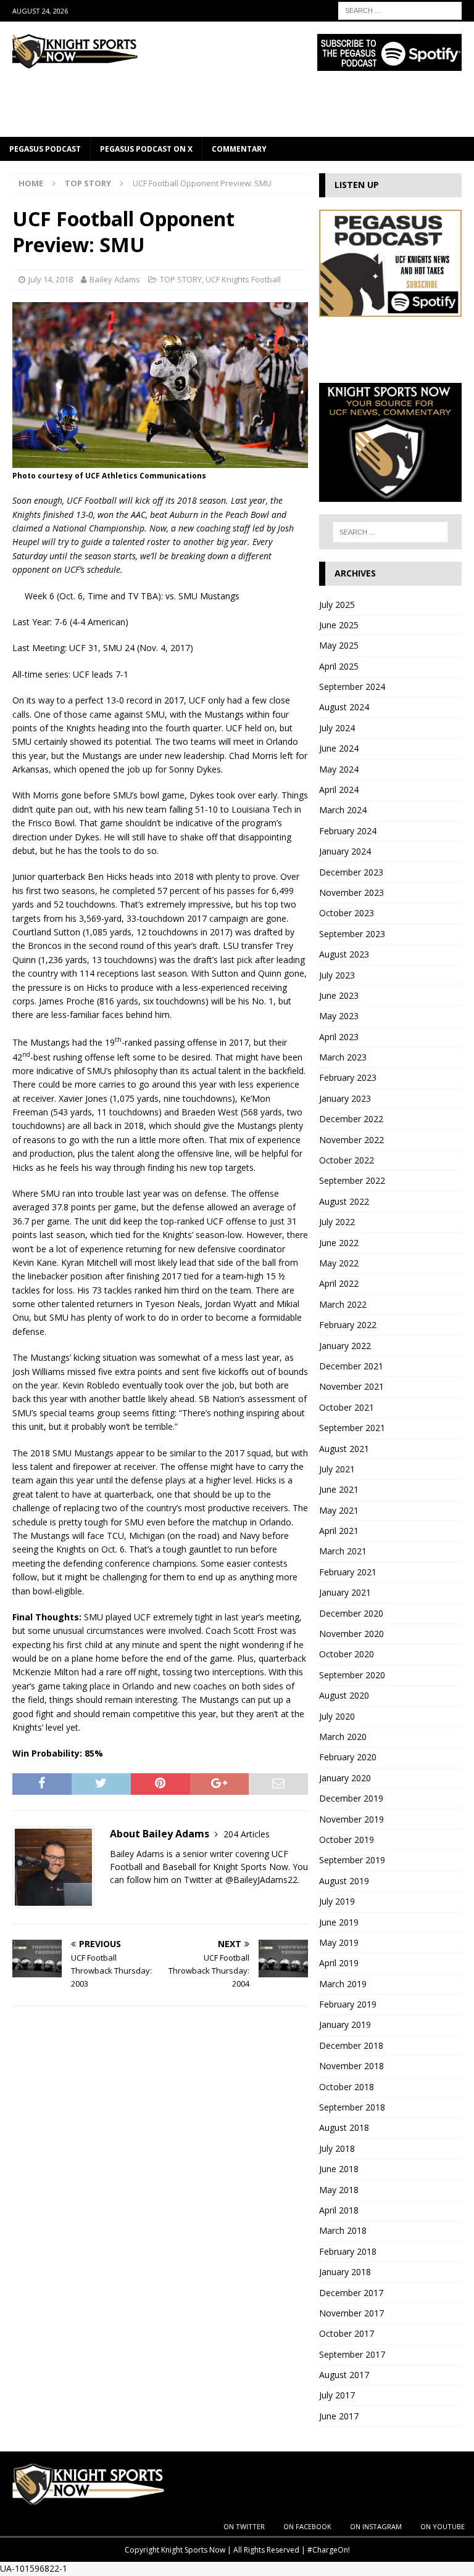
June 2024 (339, 748)
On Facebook (307, 2526)
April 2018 (339, 2210)
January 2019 (345, 2024)
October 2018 (347, 2087)
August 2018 (344, 2127)
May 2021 (339, 1510)
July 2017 (337, 2395)
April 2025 (339, 666)
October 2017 (347, 2333)
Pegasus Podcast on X (146, 149)
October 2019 (347, 1840)
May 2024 (339, 769)
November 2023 (351, 892)
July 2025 (337, 605)
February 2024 (348, 831)
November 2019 (351, 1819)
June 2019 (339, 1922)
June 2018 (339, 2169)
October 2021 (347, 1407)
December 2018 (351, 2045)
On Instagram (376, 2526)
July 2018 (337, 2148)
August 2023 (344, 954)
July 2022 (337, 1222)
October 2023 (347, 913)
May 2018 (339, 2190)
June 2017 (339, 2416)
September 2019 (352, 1860)
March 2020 (343, 1737)
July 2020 (337, 1716)
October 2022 (347, 1160)
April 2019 (339, 1963)
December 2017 (351, 2293)
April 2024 (339, 790)
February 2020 (348, 1757)
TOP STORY (181, 279)
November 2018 (351, 2066)
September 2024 (352, 687)
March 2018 (343, 2230)
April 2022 (339, 1283)
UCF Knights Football (243, 279)
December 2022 (351, 1119)
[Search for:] (400, 10)
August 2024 (344, 707)
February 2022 (348, 1325)
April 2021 (339, 1531)
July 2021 (337, 1469)
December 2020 (351, 1613)
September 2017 (352, 2354)
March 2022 (343, 1304)
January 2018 (345, 2272)
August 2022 (344, 1201)
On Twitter (244, 2526)
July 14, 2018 (51, 279)
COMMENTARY (239, 149)
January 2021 (345, 1592)
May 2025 (339, 645)
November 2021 (351, 1386)
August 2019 (344, 1881)
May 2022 (339, 1263)
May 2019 (339, 1942)
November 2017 (351, 2313)
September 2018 (352, 2107)
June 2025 (339, 625)
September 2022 (352, 1180)
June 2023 (339, 995)
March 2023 (343, 1057)
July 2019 (337, 1901)
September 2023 (352, 934)
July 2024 (337, 728)
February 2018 (348, 2251)
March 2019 (343, 1984)
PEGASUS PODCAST (45, 149)
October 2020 (347, 1654)
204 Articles (247, 1834)
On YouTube (443, 2526)
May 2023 (339, 1016)
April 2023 (339, 1037)
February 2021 (348, 1572)
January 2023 (345, 1098)
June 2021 (339, 1489)
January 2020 (345, 1778)
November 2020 (351, 1634)
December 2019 (351, 1798)
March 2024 (343, 810)
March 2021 (343, 1551)
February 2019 (348, 2004)
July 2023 (337, 975)
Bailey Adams (115, 279)
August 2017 (344, 2375)
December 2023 (351, 872)
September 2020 (352, 1675)
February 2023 (348, 1077)
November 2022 (351, 1140)
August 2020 (344, 1695)
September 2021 (352, 1428)
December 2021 (351, 1366)
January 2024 (345, 851)
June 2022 (339, 1243)
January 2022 (345, 1346)
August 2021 (344, 1449)
